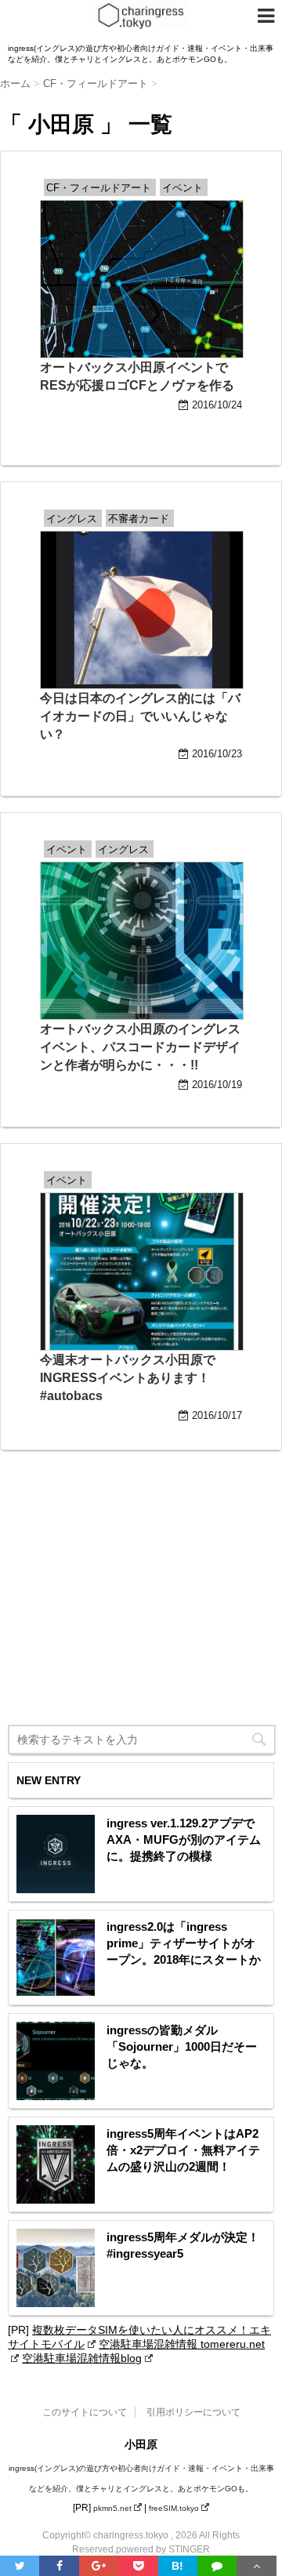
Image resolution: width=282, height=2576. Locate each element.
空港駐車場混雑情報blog (82, 2358)
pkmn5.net (112, 2508)
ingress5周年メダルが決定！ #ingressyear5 (183, 2245)
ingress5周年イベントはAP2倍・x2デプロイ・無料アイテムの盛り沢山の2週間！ (183, 2150)
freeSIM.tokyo (174, 2508)
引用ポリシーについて (193, 2412)
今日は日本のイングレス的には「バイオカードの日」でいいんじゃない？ (140, 716)
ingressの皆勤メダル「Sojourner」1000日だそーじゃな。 (182, 2046)
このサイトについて (85, 2412)
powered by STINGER (163, 2549)
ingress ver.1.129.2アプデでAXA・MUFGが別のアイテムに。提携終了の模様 (184, 1839)
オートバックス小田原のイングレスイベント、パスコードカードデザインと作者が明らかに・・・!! (140, 1047)
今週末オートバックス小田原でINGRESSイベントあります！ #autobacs (128, 1378)
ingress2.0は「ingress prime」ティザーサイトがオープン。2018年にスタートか (184, 1943)
